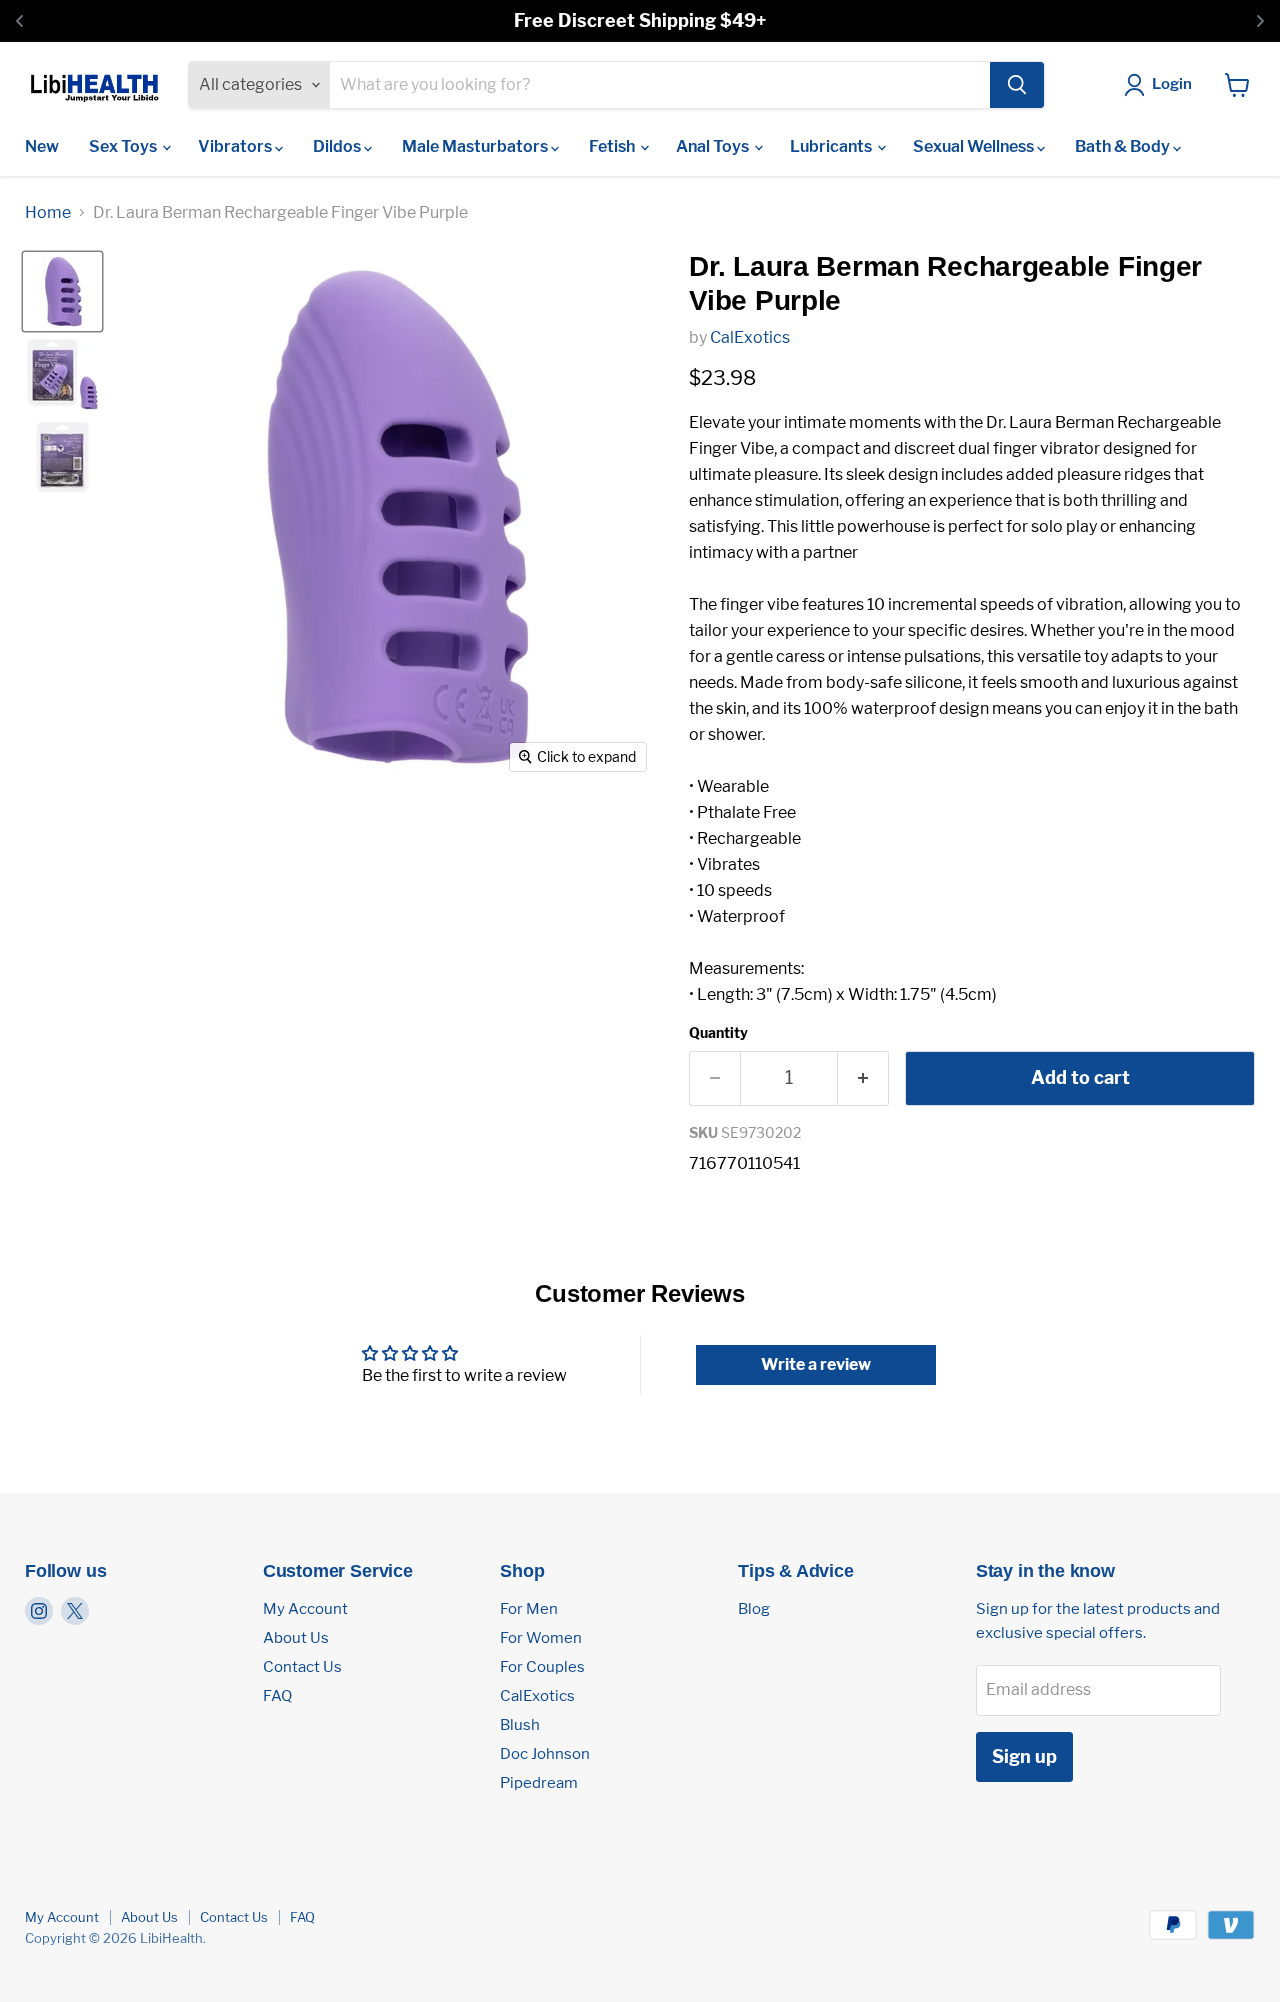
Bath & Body (1124, 146)
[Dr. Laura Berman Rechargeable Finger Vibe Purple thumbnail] (62, 291)
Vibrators (236, 146)
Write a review (816, 1364)
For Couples (542, 1667)
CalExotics (750, 337)
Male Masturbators (476, 146)
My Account (305, 1609)
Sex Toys (124, 146)
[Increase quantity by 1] (863, 1078)
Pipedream (539, 1783)
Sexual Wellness (975, 146)
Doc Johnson (545, 1754)
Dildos (338, 146)
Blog (754, 1609)
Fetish (613, 146)
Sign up (1024, 1756)
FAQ (277, 1696)
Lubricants (832, 146)
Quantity (718, 1033)
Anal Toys (714, 146)
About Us (296, 1638)
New (42, 146)
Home (48, 213)
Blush (520, 1725)
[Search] (1017, 85)
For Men (529, 1609)
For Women (541, 1638)
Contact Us (302, 1667)
